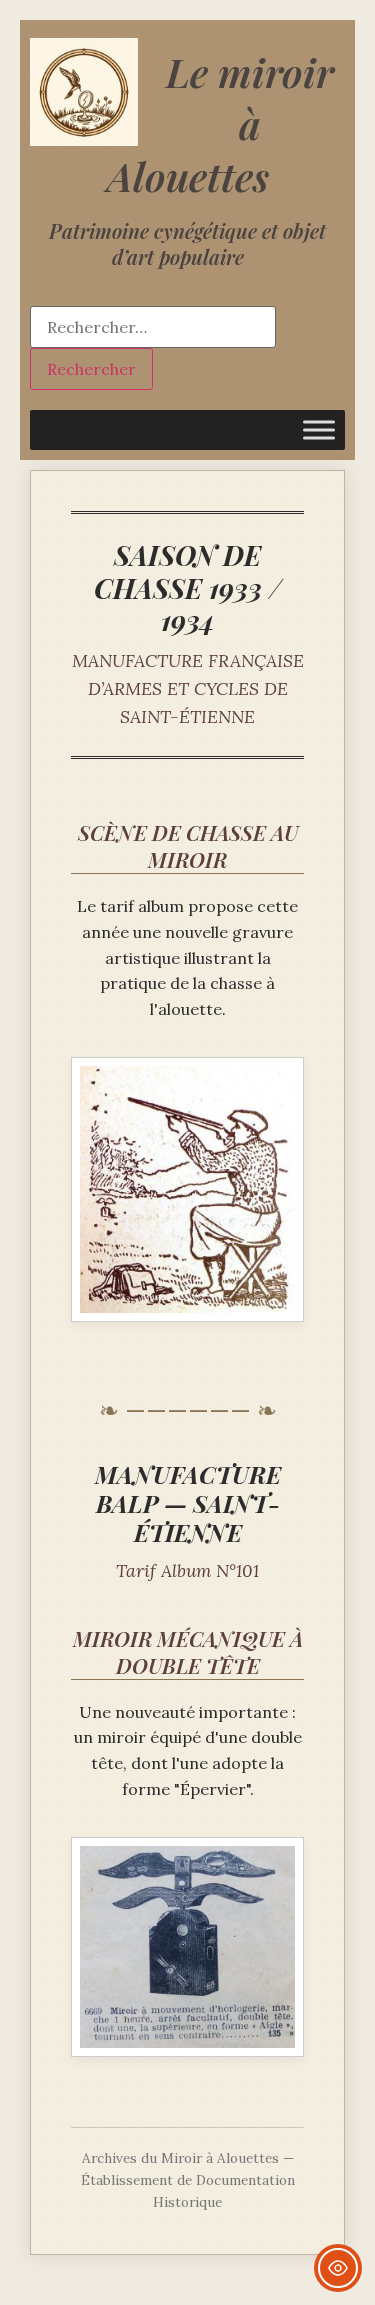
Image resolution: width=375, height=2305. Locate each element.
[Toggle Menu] (319, 429)
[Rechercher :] (153, 327)
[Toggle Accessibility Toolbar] (338, 2268)
